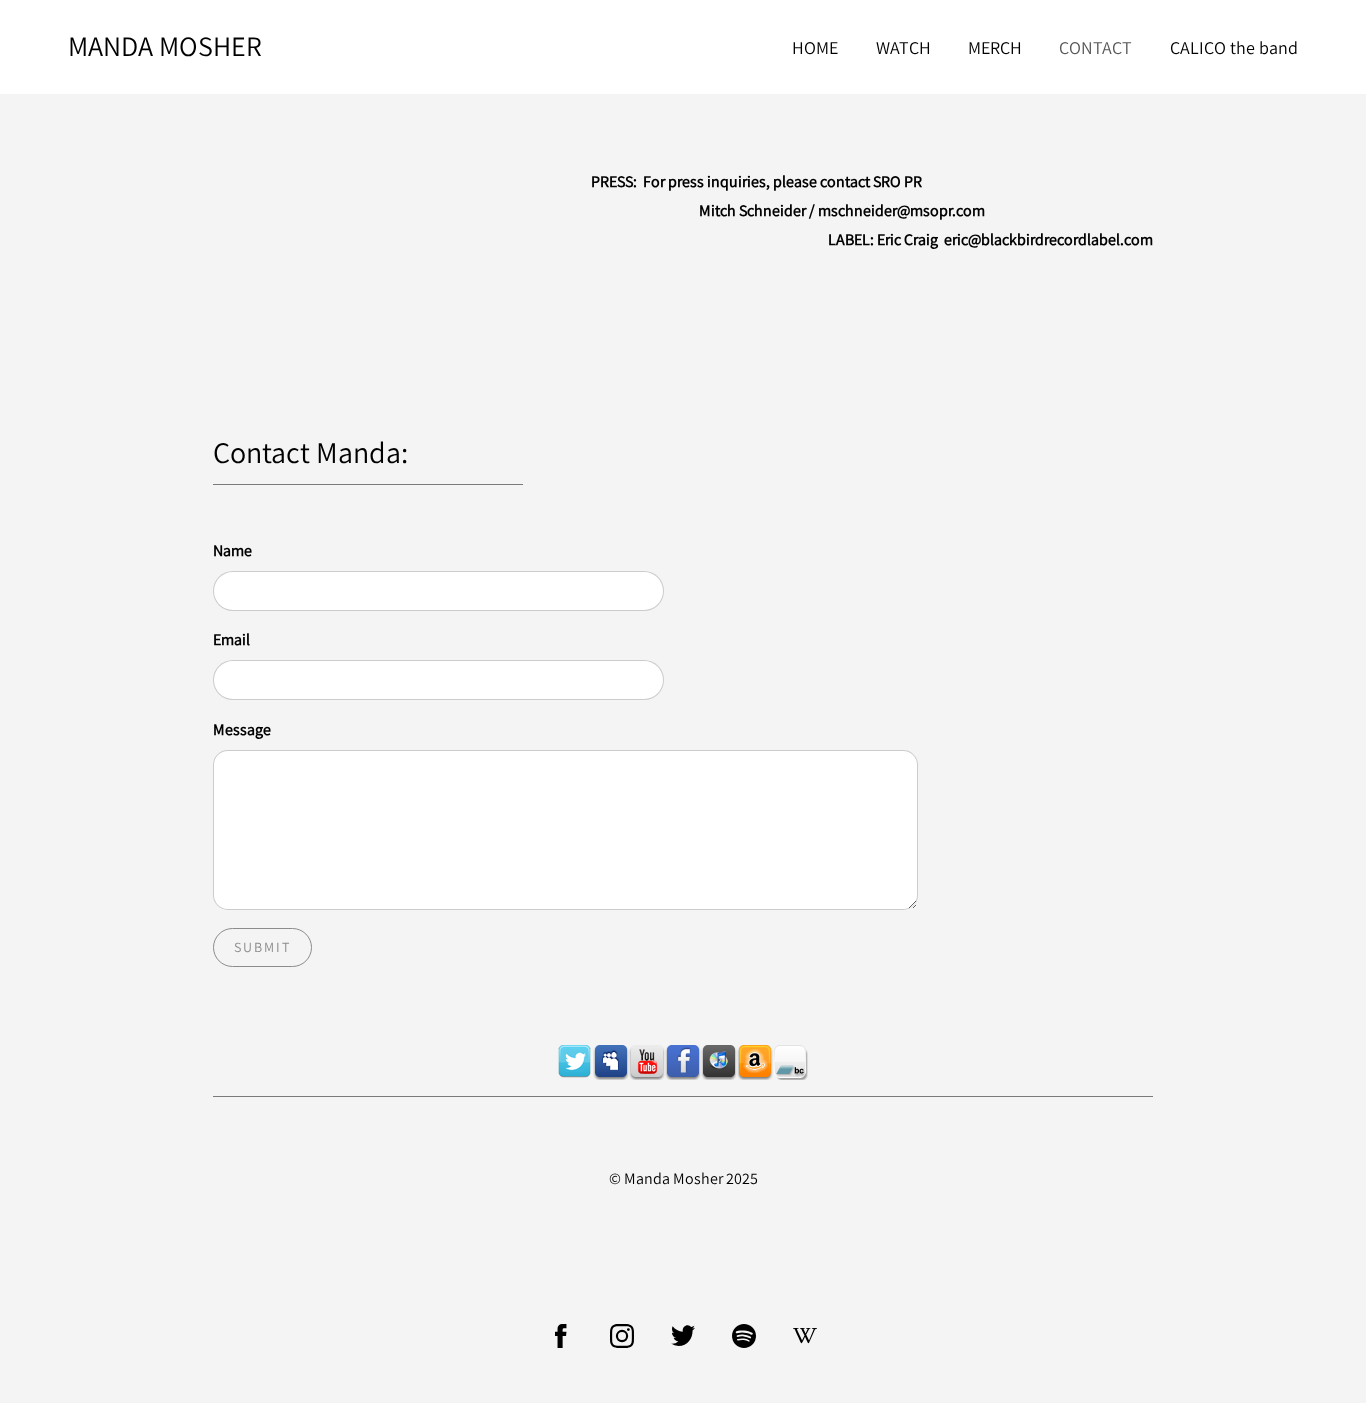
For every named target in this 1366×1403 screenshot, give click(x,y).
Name (232, 550)
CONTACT (1095, 47)
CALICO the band (1234, 47)
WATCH (903, 47)
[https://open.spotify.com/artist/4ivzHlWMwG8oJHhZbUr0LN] (744, 1336)
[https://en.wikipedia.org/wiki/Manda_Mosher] (805, 1336)
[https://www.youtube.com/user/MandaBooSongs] (647, 1062)
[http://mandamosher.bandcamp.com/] (791, 1062)
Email (231, 639)
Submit (262, 947)
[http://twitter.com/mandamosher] (683, 1336)
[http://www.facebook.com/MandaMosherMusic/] (561, 1336)
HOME (815, 47)
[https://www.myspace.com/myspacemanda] (611, 1062)
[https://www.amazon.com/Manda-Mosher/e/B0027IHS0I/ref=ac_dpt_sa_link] (755, 1062)
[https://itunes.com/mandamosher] (719, 1062)
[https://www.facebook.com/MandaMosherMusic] (683, 1062)
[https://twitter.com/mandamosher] (575, 1062)
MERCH (995, 47)
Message (242, 729)
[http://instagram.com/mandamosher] (622, 1336)
